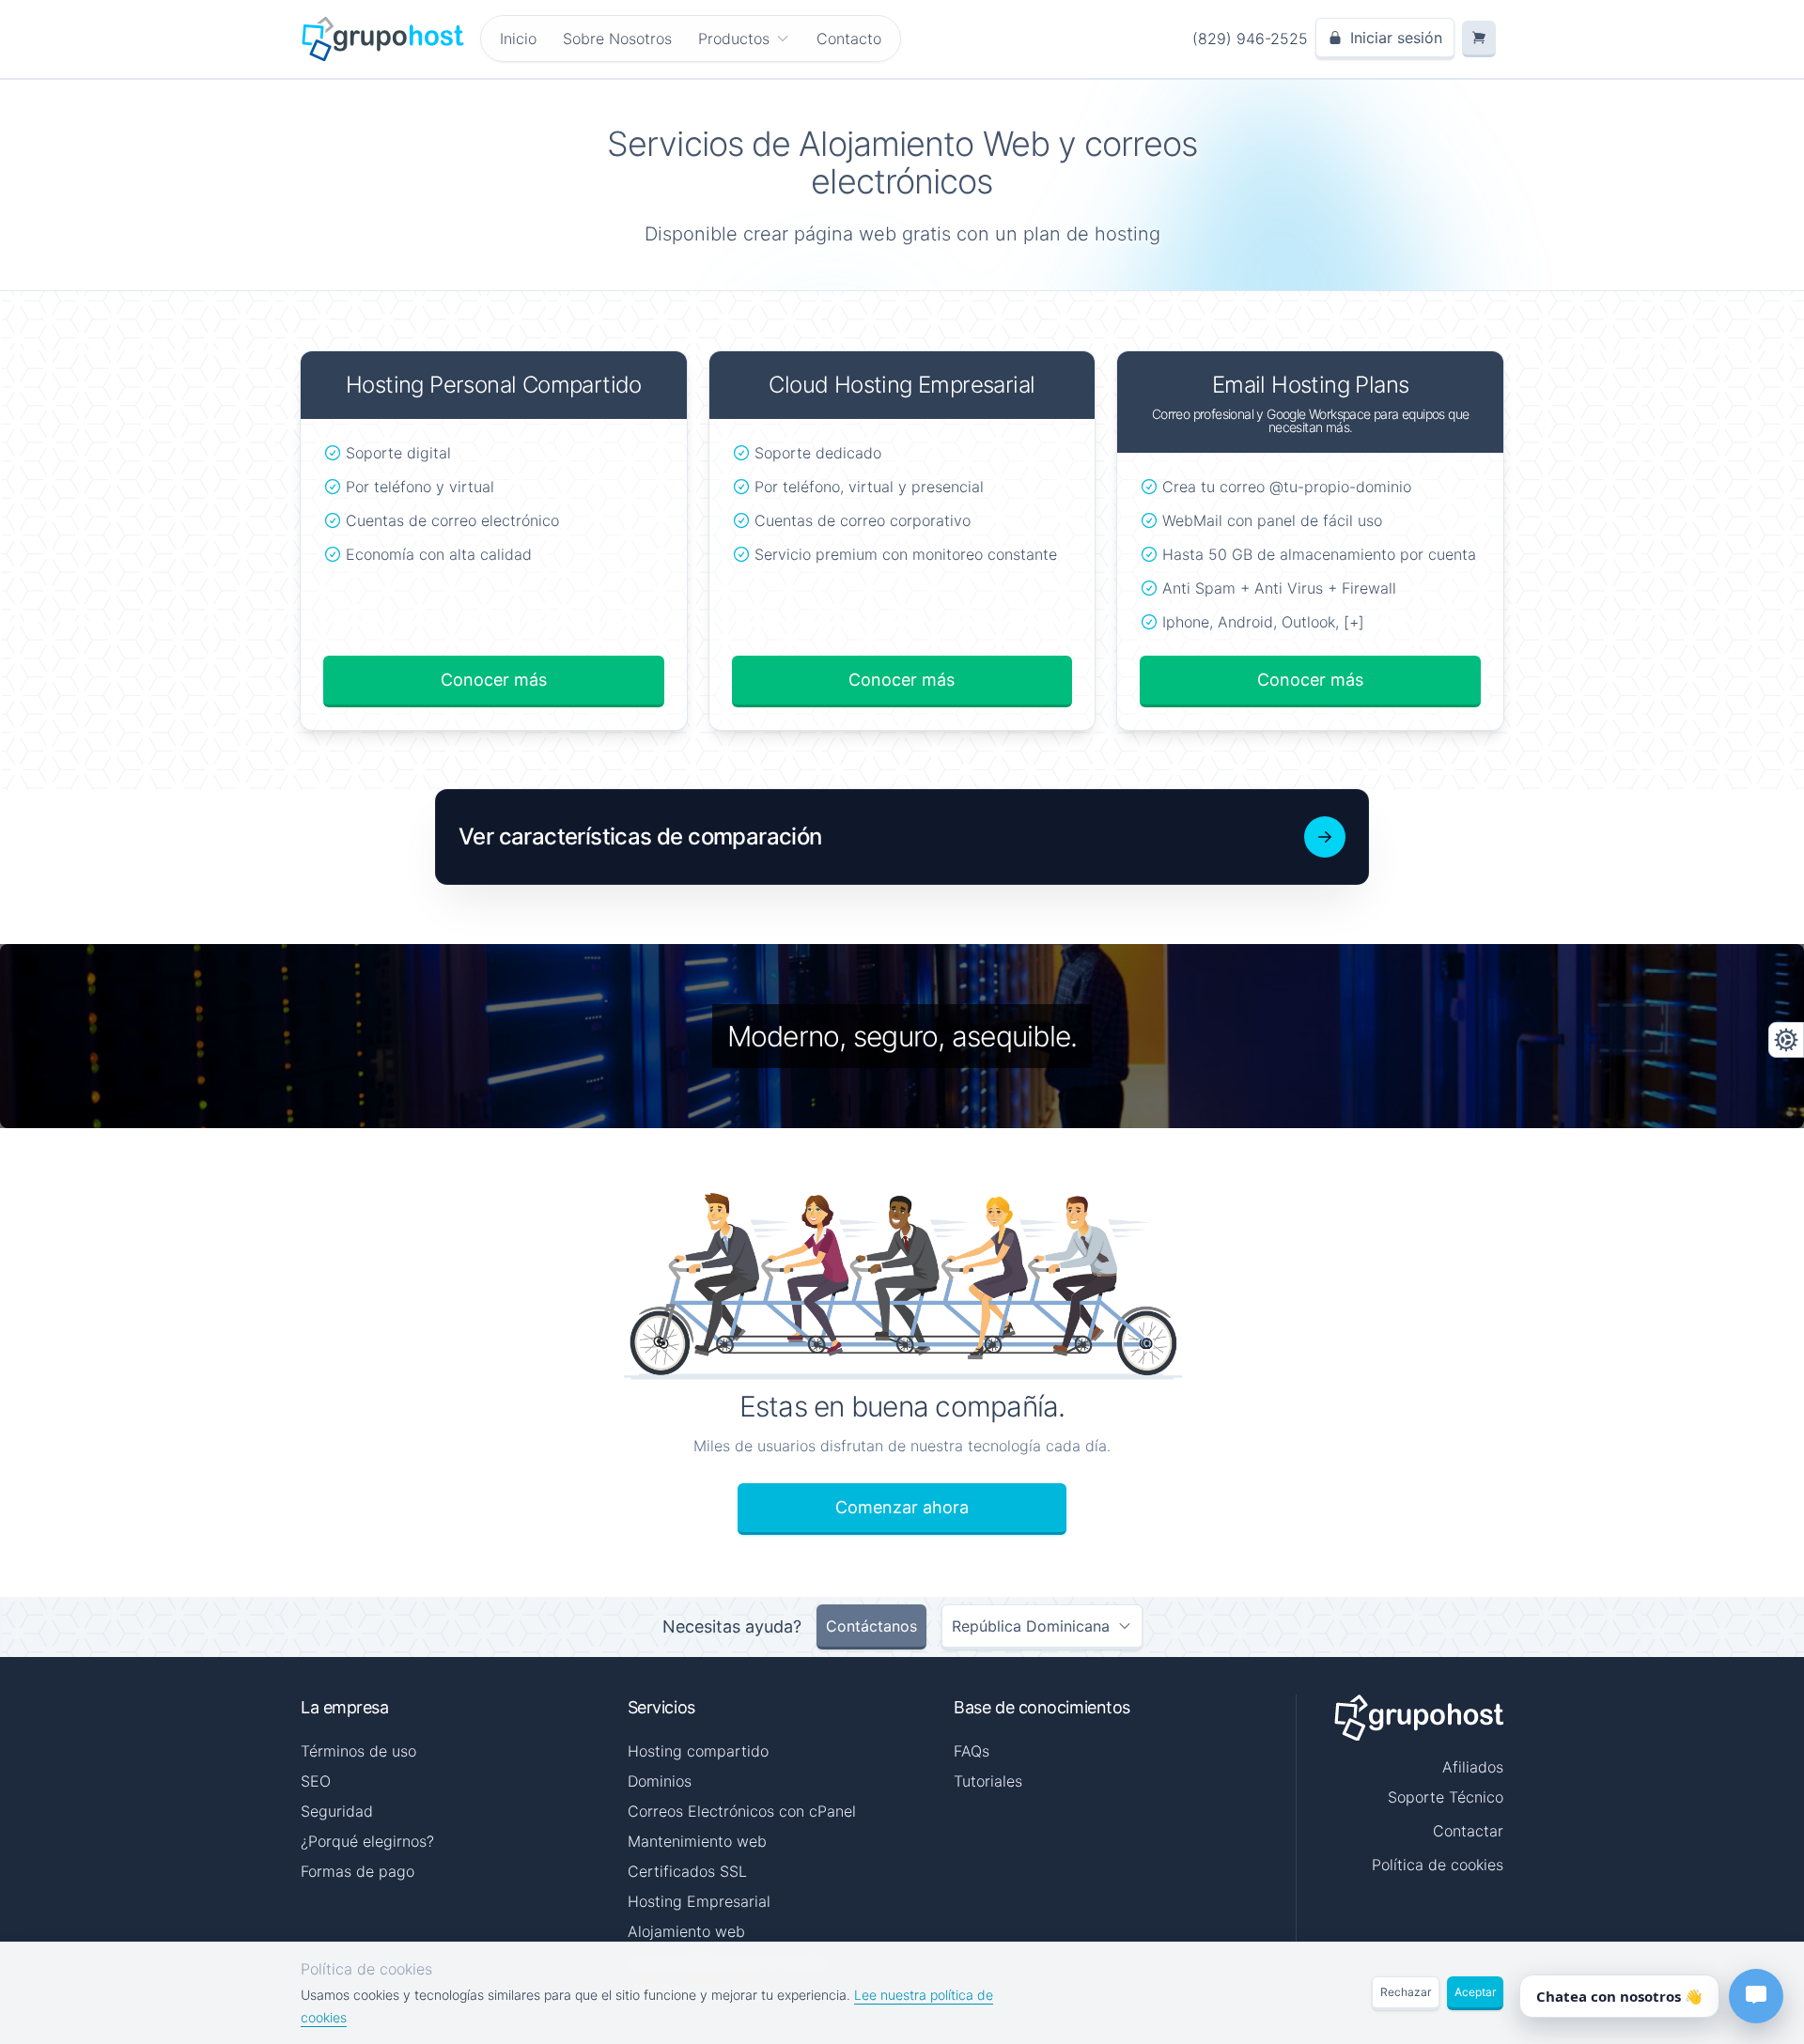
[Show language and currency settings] (1786, 1040)
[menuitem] (744, 39)
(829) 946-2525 (1250, 39)
